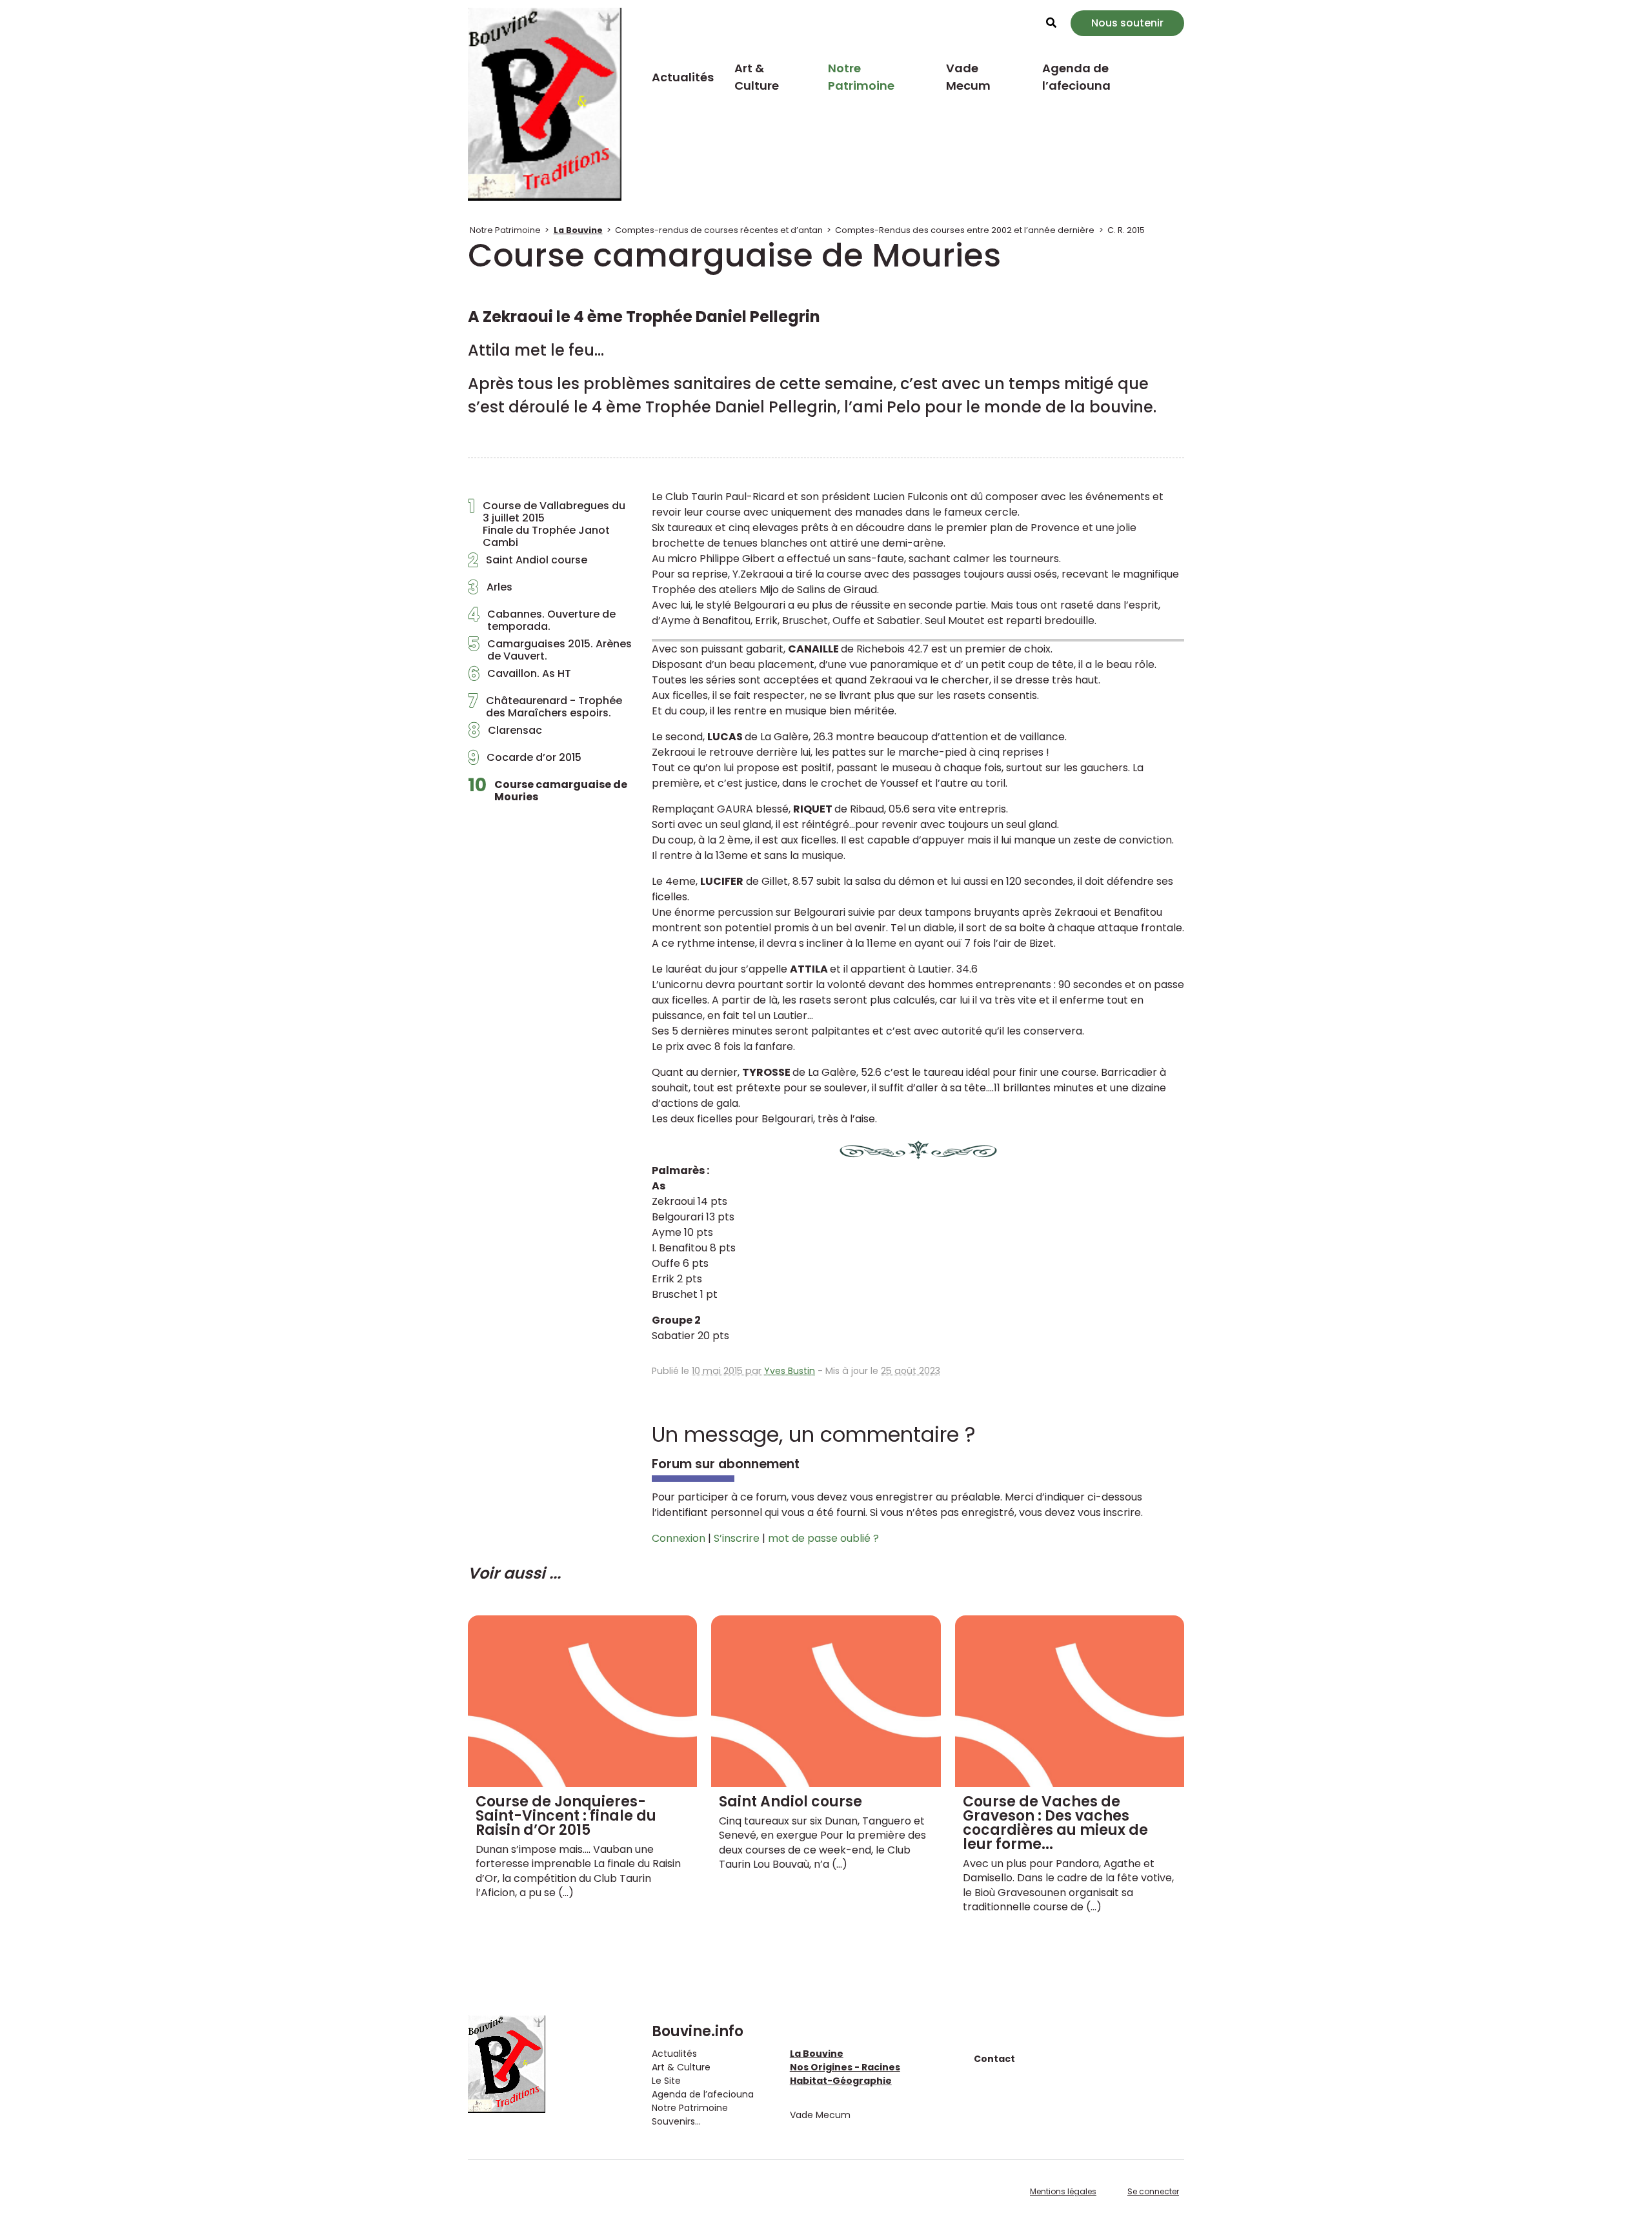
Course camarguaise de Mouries (548, 791)
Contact (994, 2059)
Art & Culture (757, 77)
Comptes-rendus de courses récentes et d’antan (719, 230)
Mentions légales (1063, 2191)
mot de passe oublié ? (823, 1538)
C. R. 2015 (1126, 230)
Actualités (683, 77)
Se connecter (1153, 2191)
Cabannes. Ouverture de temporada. (542, 620)
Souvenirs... (676, 2121)
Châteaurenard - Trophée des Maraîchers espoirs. (545, 707)
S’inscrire (737, 1538)
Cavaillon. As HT (519, 677)
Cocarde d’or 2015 (525, 761)
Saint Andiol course (528, 563)
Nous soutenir (1127, 23)
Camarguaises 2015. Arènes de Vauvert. (550, 650)
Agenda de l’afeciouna (1076, 77)
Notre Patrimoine (861, 77)
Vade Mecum (968, 77)
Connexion (679, 1538)
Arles (490, 591)
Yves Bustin (790, 1371)
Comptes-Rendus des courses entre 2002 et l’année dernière (965, 230)
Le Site (666, 2081)
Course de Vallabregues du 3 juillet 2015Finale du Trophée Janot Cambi (547, 524)
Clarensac (505, 734)
